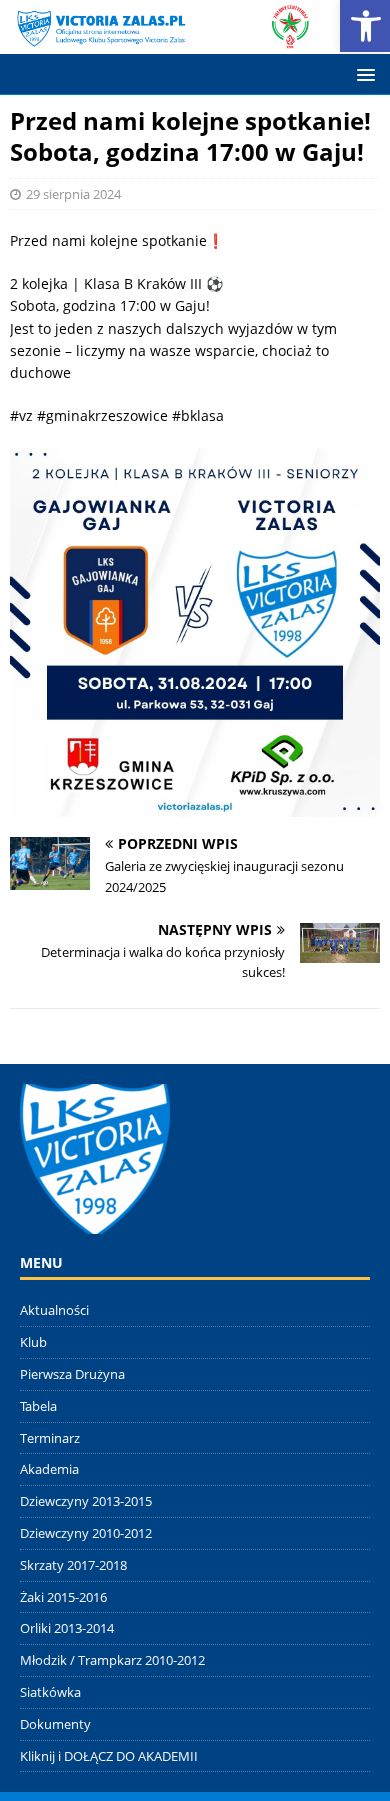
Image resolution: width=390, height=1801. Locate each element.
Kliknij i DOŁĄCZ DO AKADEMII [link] (109, 1756)
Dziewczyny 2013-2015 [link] (86, 1501)
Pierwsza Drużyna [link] (72, 1374)
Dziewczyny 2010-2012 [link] (86, 1533)
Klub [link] (33, 1342)
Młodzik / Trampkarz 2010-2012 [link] (112, 1660)
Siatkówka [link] (50, 1692)
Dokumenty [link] (55, 1724)
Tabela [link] (38, 1406)
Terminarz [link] (50, 1438)
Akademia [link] (49, 1469)
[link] (161, 37)
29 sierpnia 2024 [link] (73, 194)
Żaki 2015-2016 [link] (63, 1597)
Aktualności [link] (54, 1310)
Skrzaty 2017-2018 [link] (73, 1565)
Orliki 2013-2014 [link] (67, 1628)
